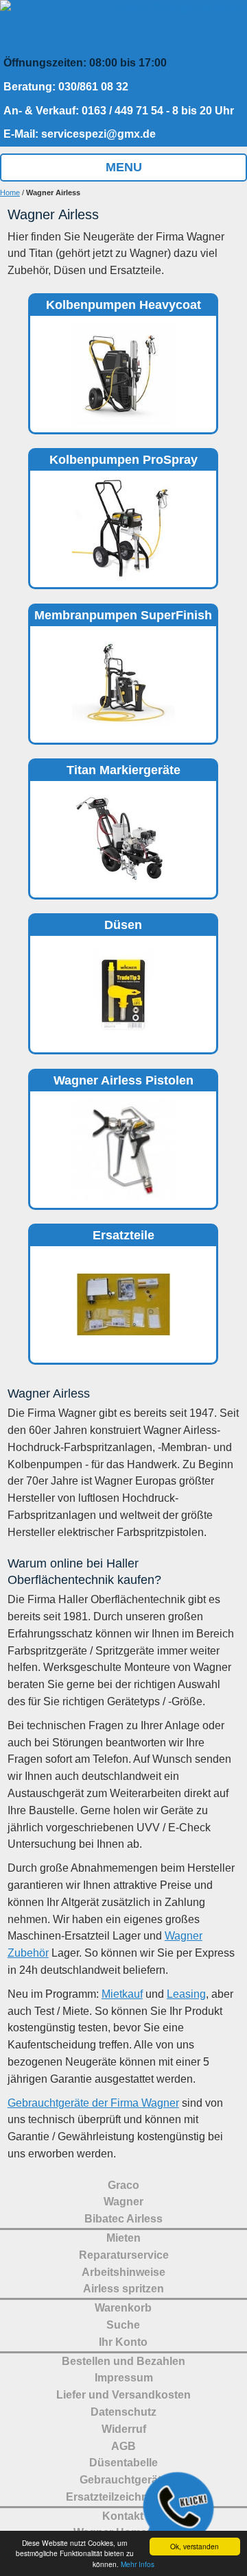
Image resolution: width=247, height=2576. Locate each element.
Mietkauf (122, 1994)
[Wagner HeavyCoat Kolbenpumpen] (123, 330)
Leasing (186, 1994)
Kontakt (123, 2516)
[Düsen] (123, 795)
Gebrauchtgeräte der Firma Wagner (93, 2103)
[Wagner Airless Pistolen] (123, 1105)
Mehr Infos (138, 2564)
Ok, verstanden (195, 2546)
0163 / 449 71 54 (122, 111)
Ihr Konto (123, 2342)
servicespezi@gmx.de (98, 134)
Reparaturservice (124, 2255)
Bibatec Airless (123, 2219)
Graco (123, 2185)
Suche (123, 2325)
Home (10, 193)
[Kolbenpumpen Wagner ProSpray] (123, 484)
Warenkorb (123, 2308)
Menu (124, 167)
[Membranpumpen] (123, 640)
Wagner (123, 2202)
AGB (123, 2446)
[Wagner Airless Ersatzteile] (123, 1260)
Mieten (123, 2238)
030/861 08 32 (93, 87)
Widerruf (124, 2429)
